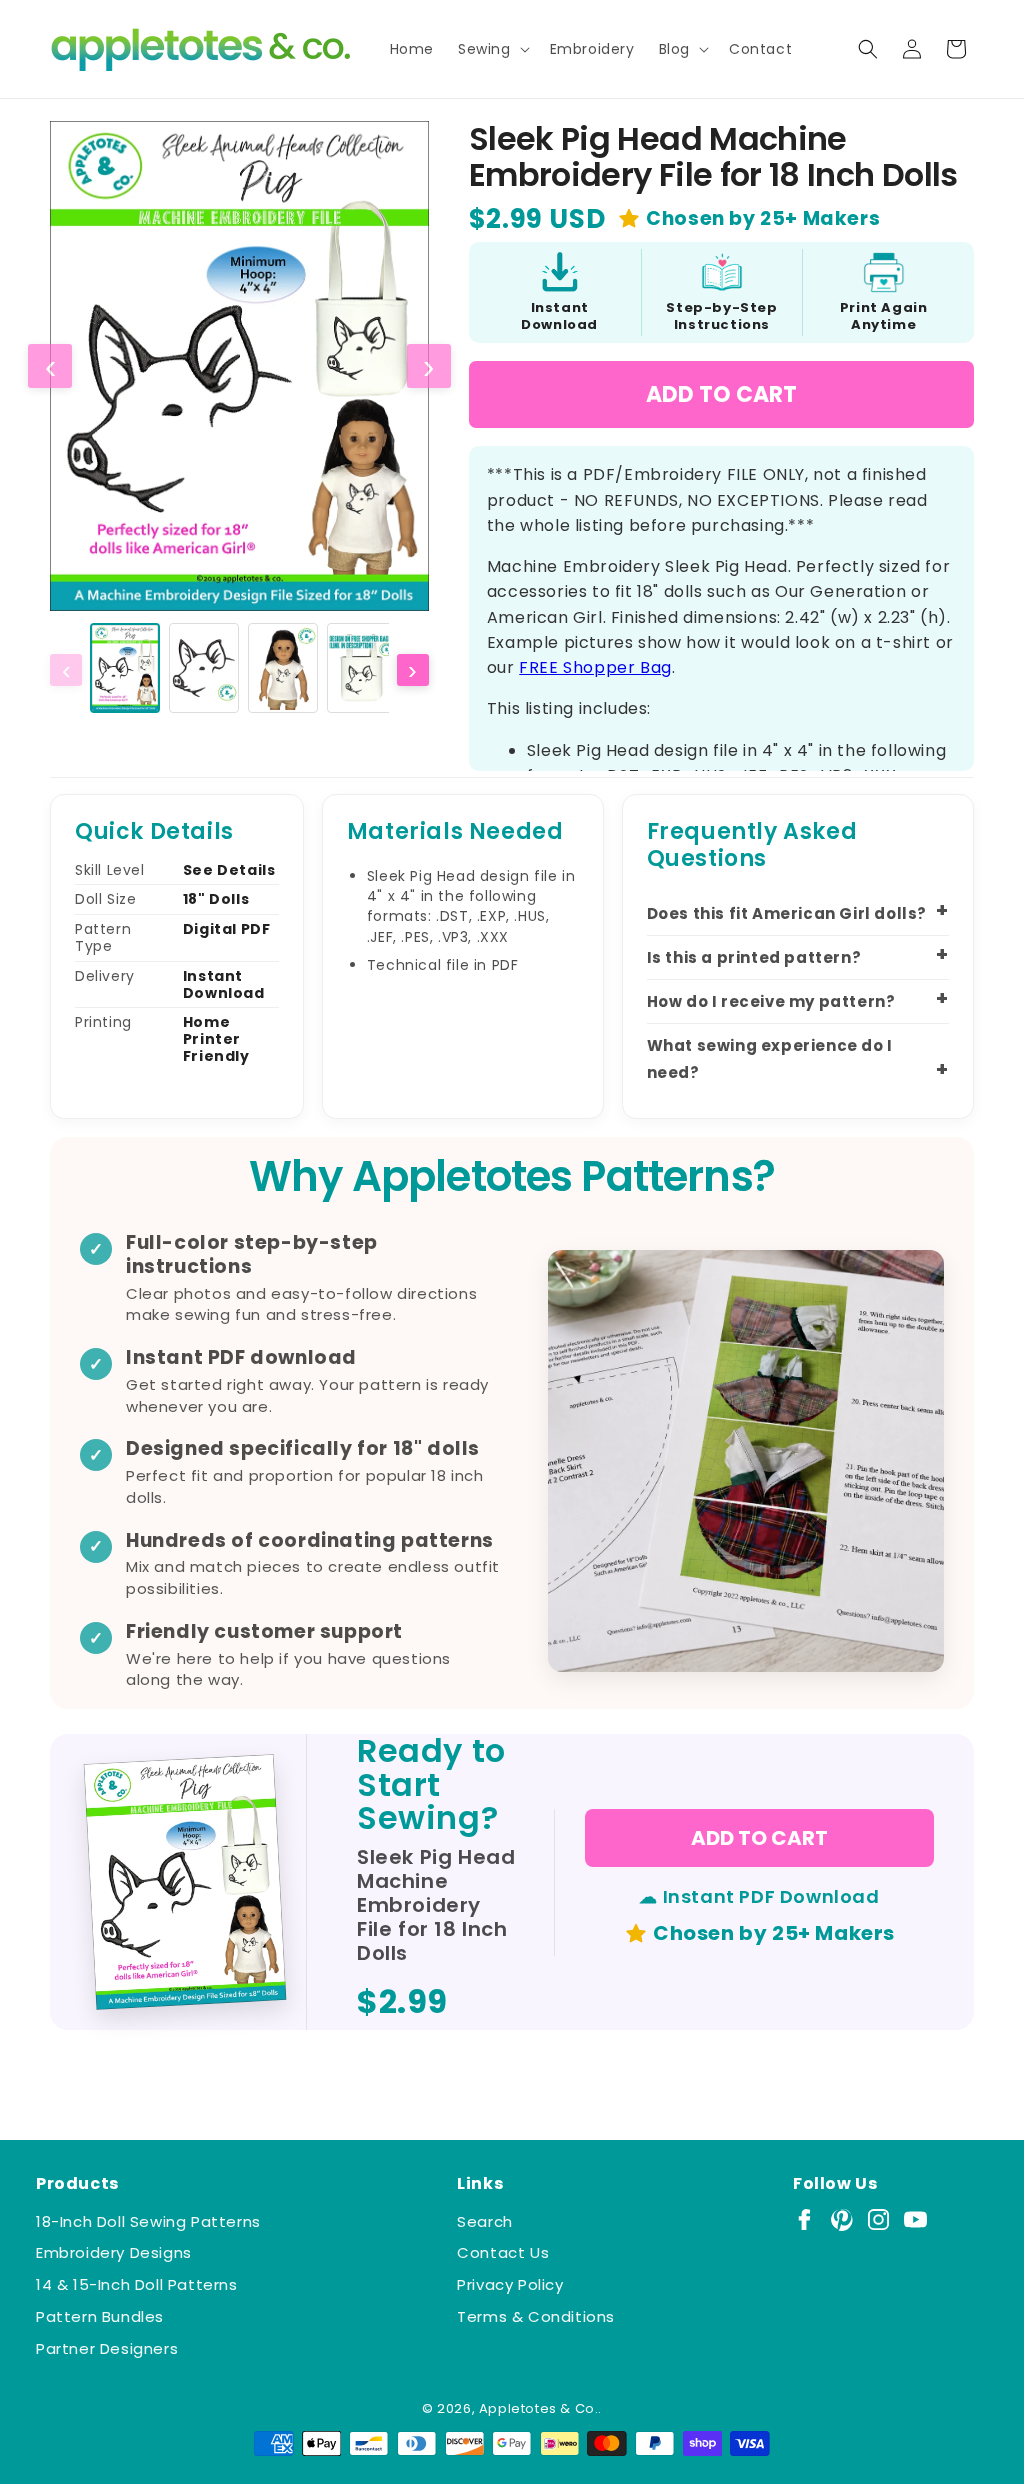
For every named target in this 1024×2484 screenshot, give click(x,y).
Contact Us (503, 2252)
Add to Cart (721, 394)
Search (485, 2221)
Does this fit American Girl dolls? (787, 913)
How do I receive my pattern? (771, 1001)
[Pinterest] (841, 2219)
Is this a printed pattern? (754, 957)
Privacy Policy (510, 2284)
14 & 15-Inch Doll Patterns (137, 2284)
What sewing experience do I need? (770, 1059)
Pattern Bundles (100, 2316)
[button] (492, 49)
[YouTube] (915, 2219)
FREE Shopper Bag (595, 667)
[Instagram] (878, 2219)
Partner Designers (107, 2348)
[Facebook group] (804, 2219)
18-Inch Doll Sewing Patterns (148, 2221)
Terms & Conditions (536, 2316)
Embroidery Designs (114, 2252)
